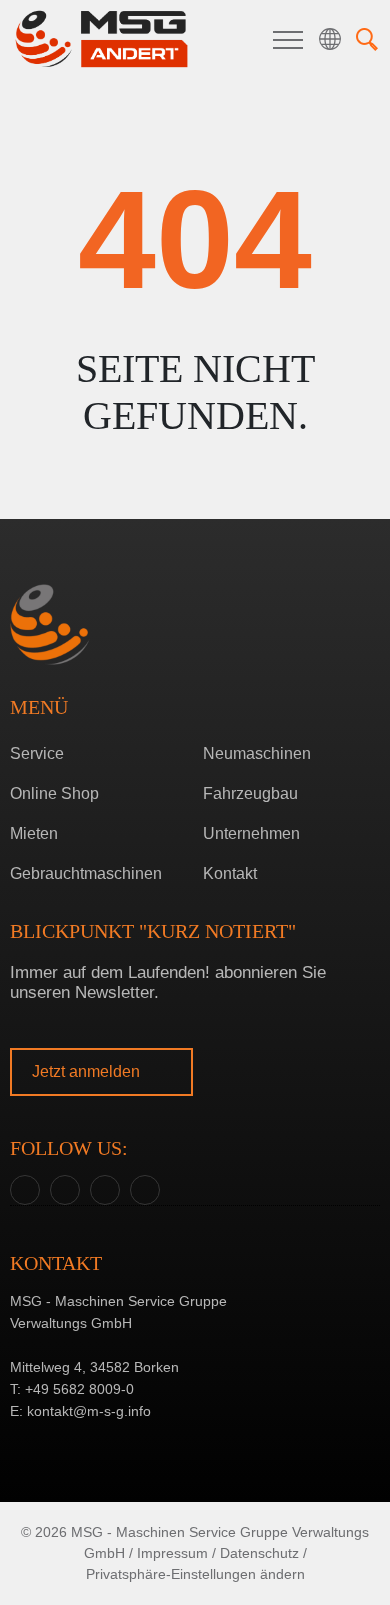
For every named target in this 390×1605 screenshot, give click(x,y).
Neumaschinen (257, 753)
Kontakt (230, 873)
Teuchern (190, 837)
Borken (190, 806)
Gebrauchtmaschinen (86, 873)
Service (37, 753)
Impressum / (176, 1553)
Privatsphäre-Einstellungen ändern (195, 1574)
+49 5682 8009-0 (79, 1389)
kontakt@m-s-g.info (89, 1411)
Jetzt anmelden (88, 1071)
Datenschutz (259, 1553)
